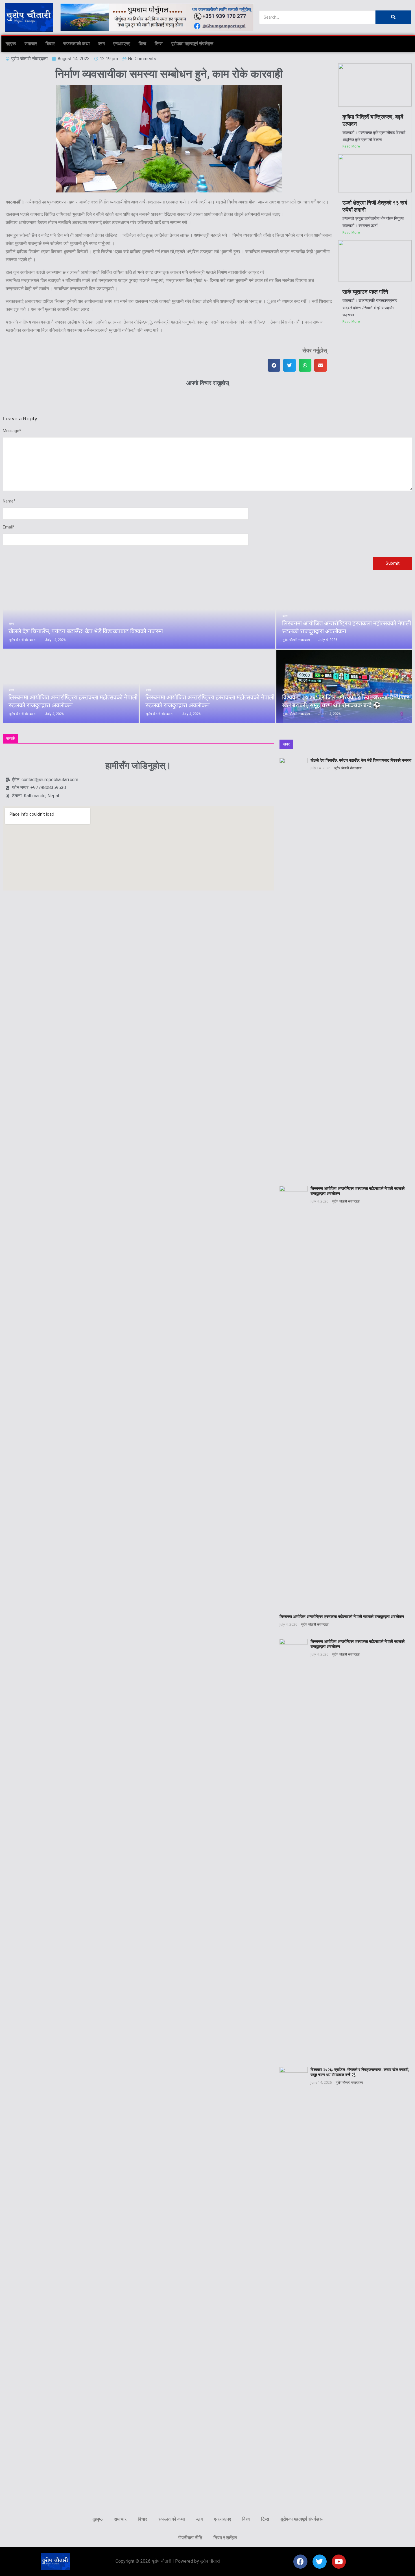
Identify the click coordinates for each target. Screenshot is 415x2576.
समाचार (31, 44)
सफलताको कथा (77, 44)
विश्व (142, 44)
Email (9, 527)
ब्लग (101, 44)
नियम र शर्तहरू (225, 2538)
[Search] (393, 17)
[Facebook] (300, 2562)
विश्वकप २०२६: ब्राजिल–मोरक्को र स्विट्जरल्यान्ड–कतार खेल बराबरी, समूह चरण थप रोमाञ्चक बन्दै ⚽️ (346, 701)
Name (9, 501)
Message (12, 431)
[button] (274, 365)
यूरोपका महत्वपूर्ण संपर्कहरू (192, 44)
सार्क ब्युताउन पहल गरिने (365, 292)
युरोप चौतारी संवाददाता (348, 768)
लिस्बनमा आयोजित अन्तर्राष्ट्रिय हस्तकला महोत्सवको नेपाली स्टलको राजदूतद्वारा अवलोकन (347, 627)
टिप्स (159, 44)
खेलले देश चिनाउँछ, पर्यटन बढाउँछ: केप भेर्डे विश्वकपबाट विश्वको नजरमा (86, 631)
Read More (351, 146)
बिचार (50, 44)
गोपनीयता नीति (190, 2538)
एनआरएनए (122, 44)
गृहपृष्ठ (11, 44)
